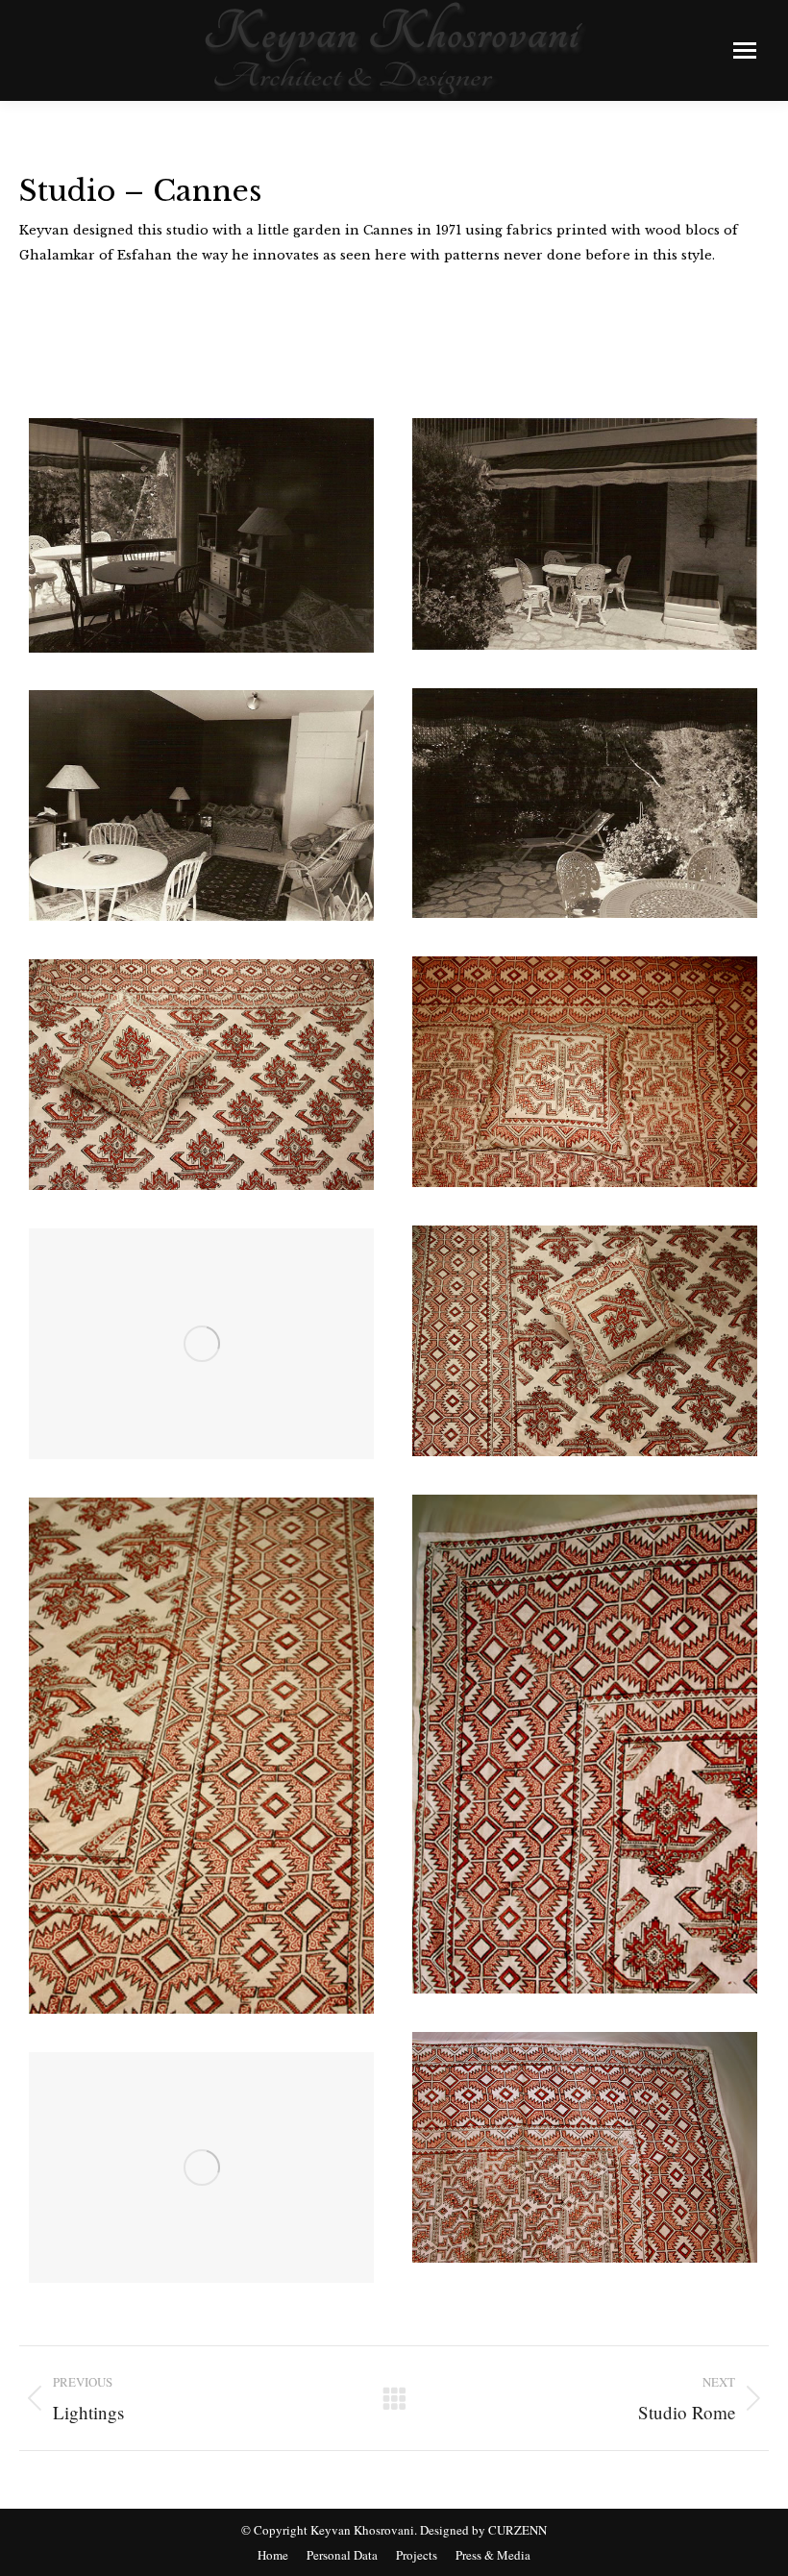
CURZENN (517, 2530)
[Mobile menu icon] (745, 50)
